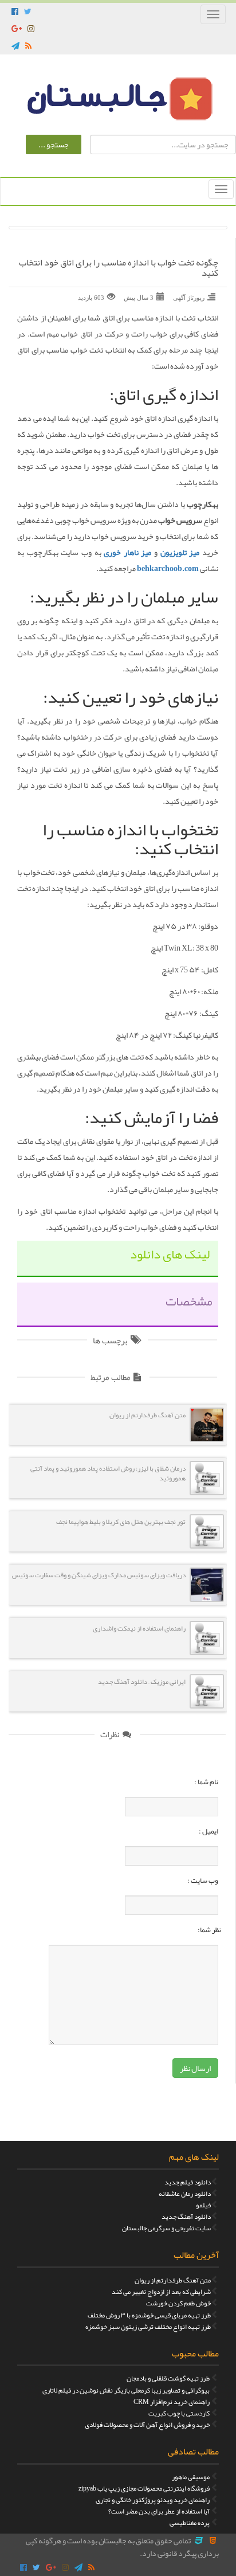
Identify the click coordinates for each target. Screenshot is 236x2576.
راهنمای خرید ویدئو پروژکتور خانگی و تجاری (153, 2500)
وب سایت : (203, 1881)
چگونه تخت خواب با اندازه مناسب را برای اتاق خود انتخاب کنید (119, 268)
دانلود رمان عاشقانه (185, 2194)
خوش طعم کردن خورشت (178, 2303)
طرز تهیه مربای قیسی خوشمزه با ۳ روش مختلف (149, 2315)
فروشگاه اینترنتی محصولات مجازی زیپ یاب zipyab (144, 2488)
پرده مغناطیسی (190, 2523)
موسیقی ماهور (191, 2477)
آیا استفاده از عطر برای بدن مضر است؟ (159, 2511)
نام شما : (206, 1782)
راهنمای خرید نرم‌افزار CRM (172, 2402)
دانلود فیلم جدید (188, 2182)
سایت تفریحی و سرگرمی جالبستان (166, 2228)
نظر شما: (209, 1930)
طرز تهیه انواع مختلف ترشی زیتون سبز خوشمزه (148, 2327)
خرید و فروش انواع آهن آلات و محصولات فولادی (147, 2425)
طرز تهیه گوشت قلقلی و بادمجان (168, 2378)
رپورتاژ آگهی (189, 298)
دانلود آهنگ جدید (186, 2217)
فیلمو (203, 2205)
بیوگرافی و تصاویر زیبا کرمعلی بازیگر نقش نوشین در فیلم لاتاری (126, 2390)
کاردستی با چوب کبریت (179, 2413)
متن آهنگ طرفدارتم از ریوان (173, 2280)
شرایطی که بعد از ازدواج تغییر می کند (161, 2292)
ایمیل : (209, 1831)
